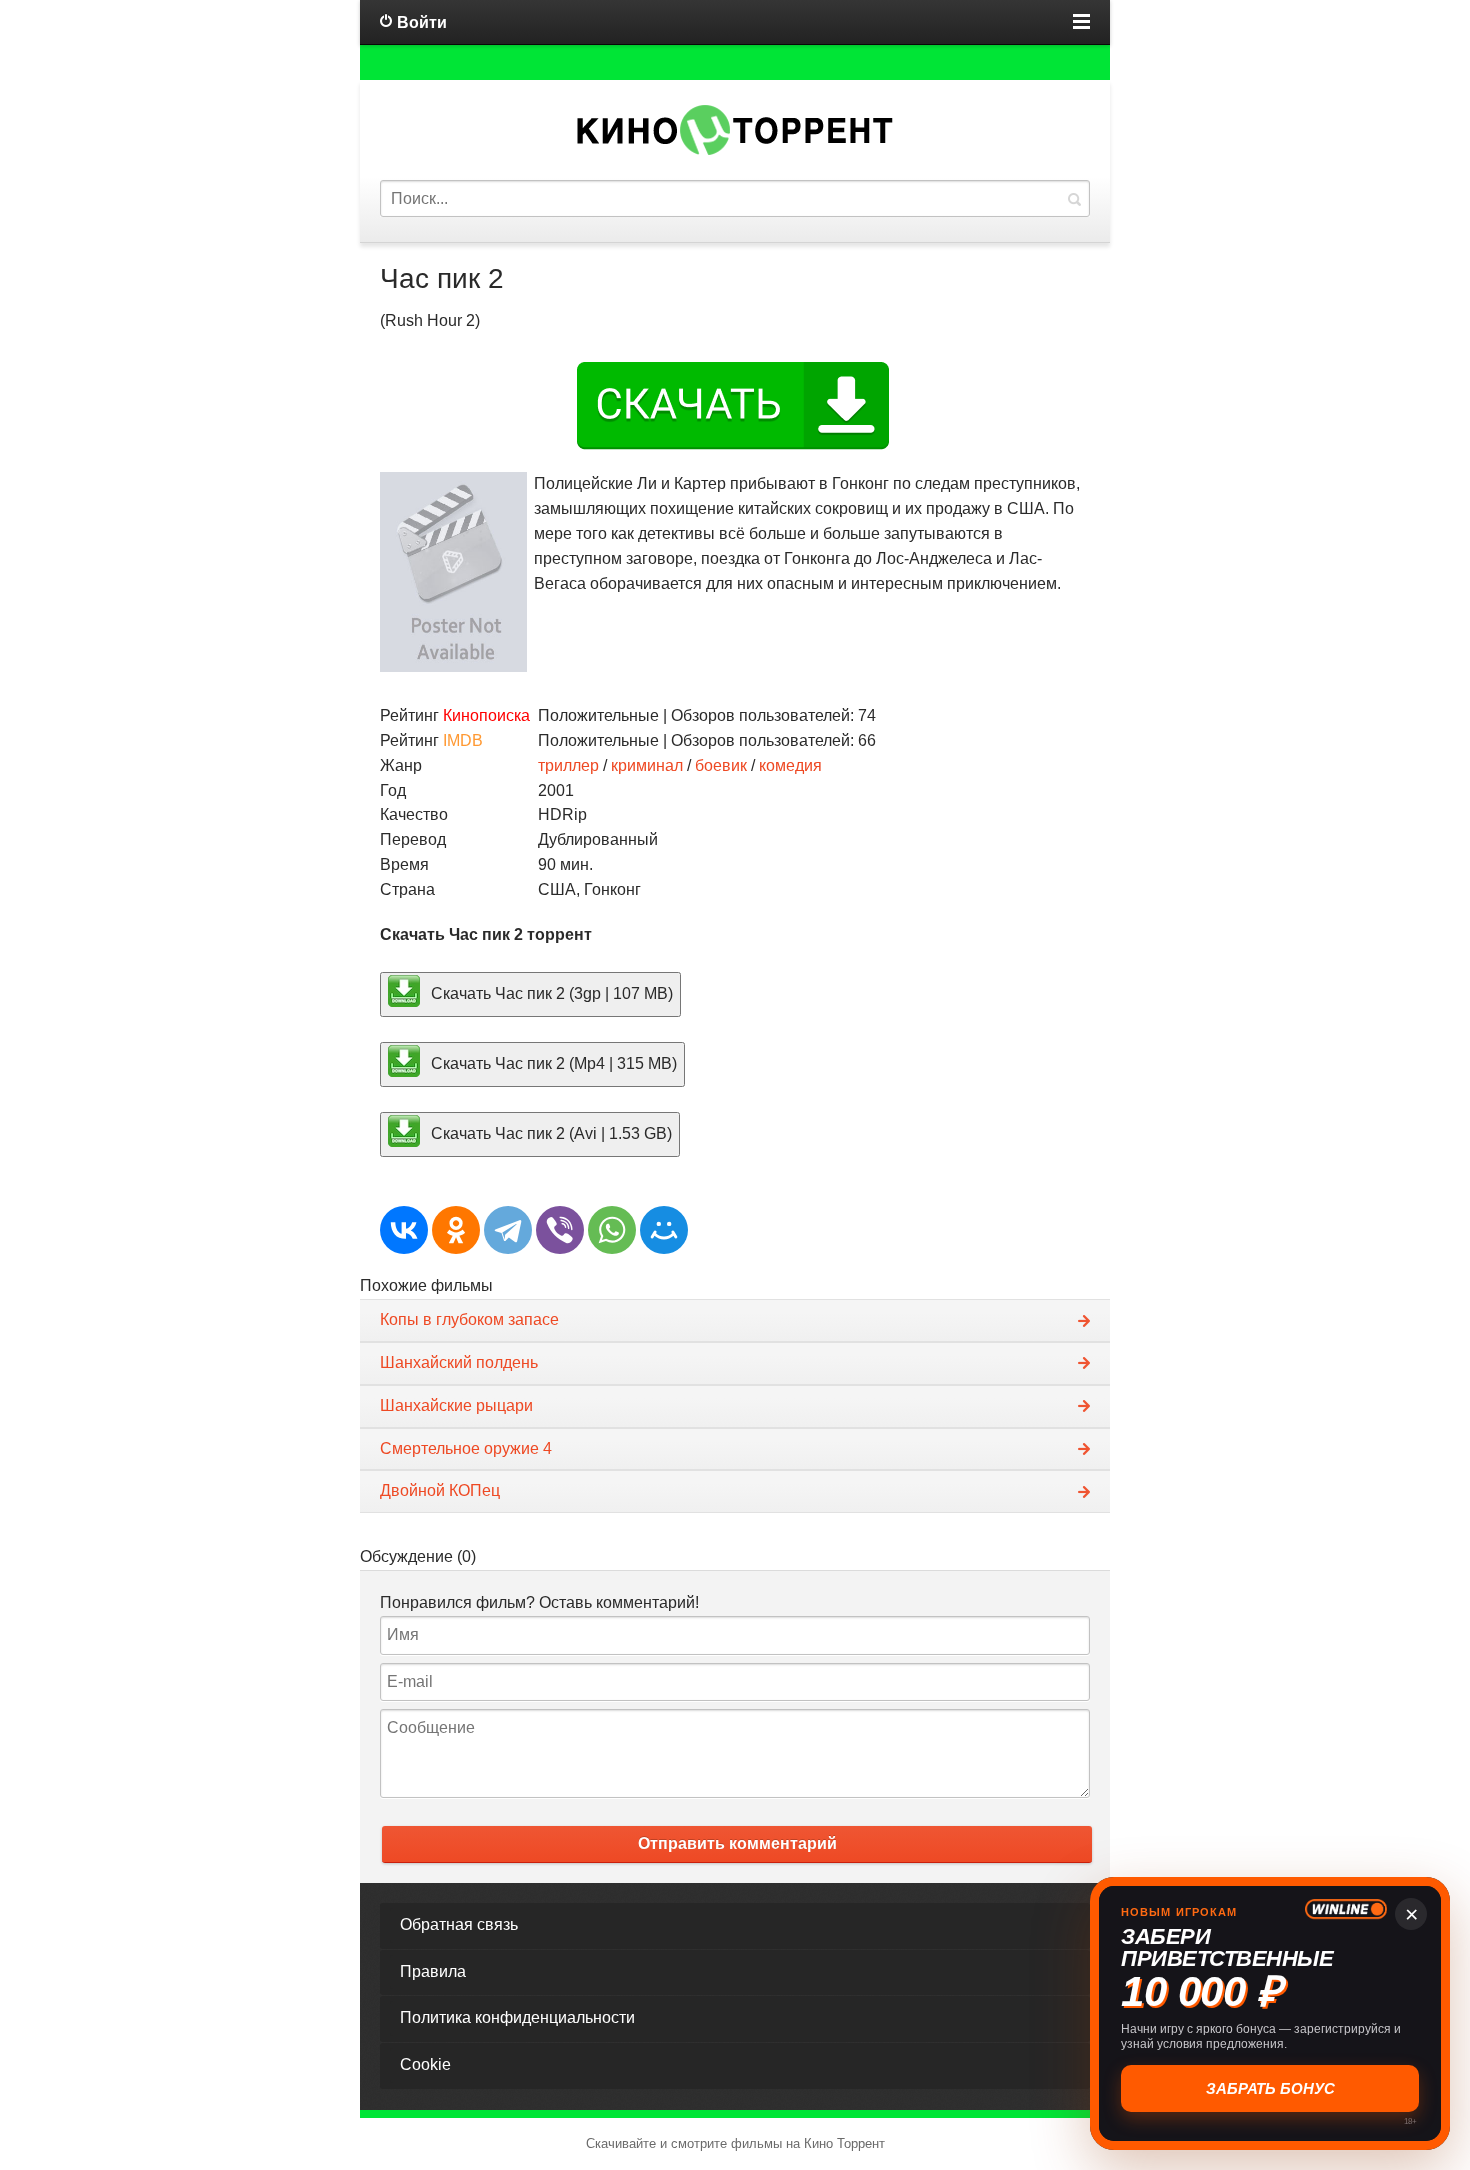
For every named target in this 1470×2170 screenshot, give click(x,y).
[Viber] (560, 1230)
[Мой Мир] (664, 1230)
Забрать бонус (1270, 2088)
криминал (647, 765)
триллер (568, 765)
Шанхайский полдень (459, 1362)
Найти (1074, 198)
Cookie (425, 2064)
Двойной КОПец (440, 1490)
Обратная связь (459, 1924)
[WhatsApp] (612, 1230)
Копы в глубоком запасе (469, 1319)
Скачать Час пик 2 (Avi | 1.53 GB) (549, 1132)
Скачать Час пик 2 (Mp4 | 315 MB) (552, 1063)
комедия (790, 765)
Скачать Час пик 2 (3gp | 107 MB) (550, 993)
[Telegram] (508, 1230)
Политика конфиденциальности (517, 2017)
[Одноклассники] (456, 1230)
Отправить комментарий (737, 1843)
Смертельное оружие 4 (466, 1448)
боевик (721, 765)
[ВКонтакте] (404, 1230)
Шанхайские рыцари (456, 1405)
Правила (433, 1971)
